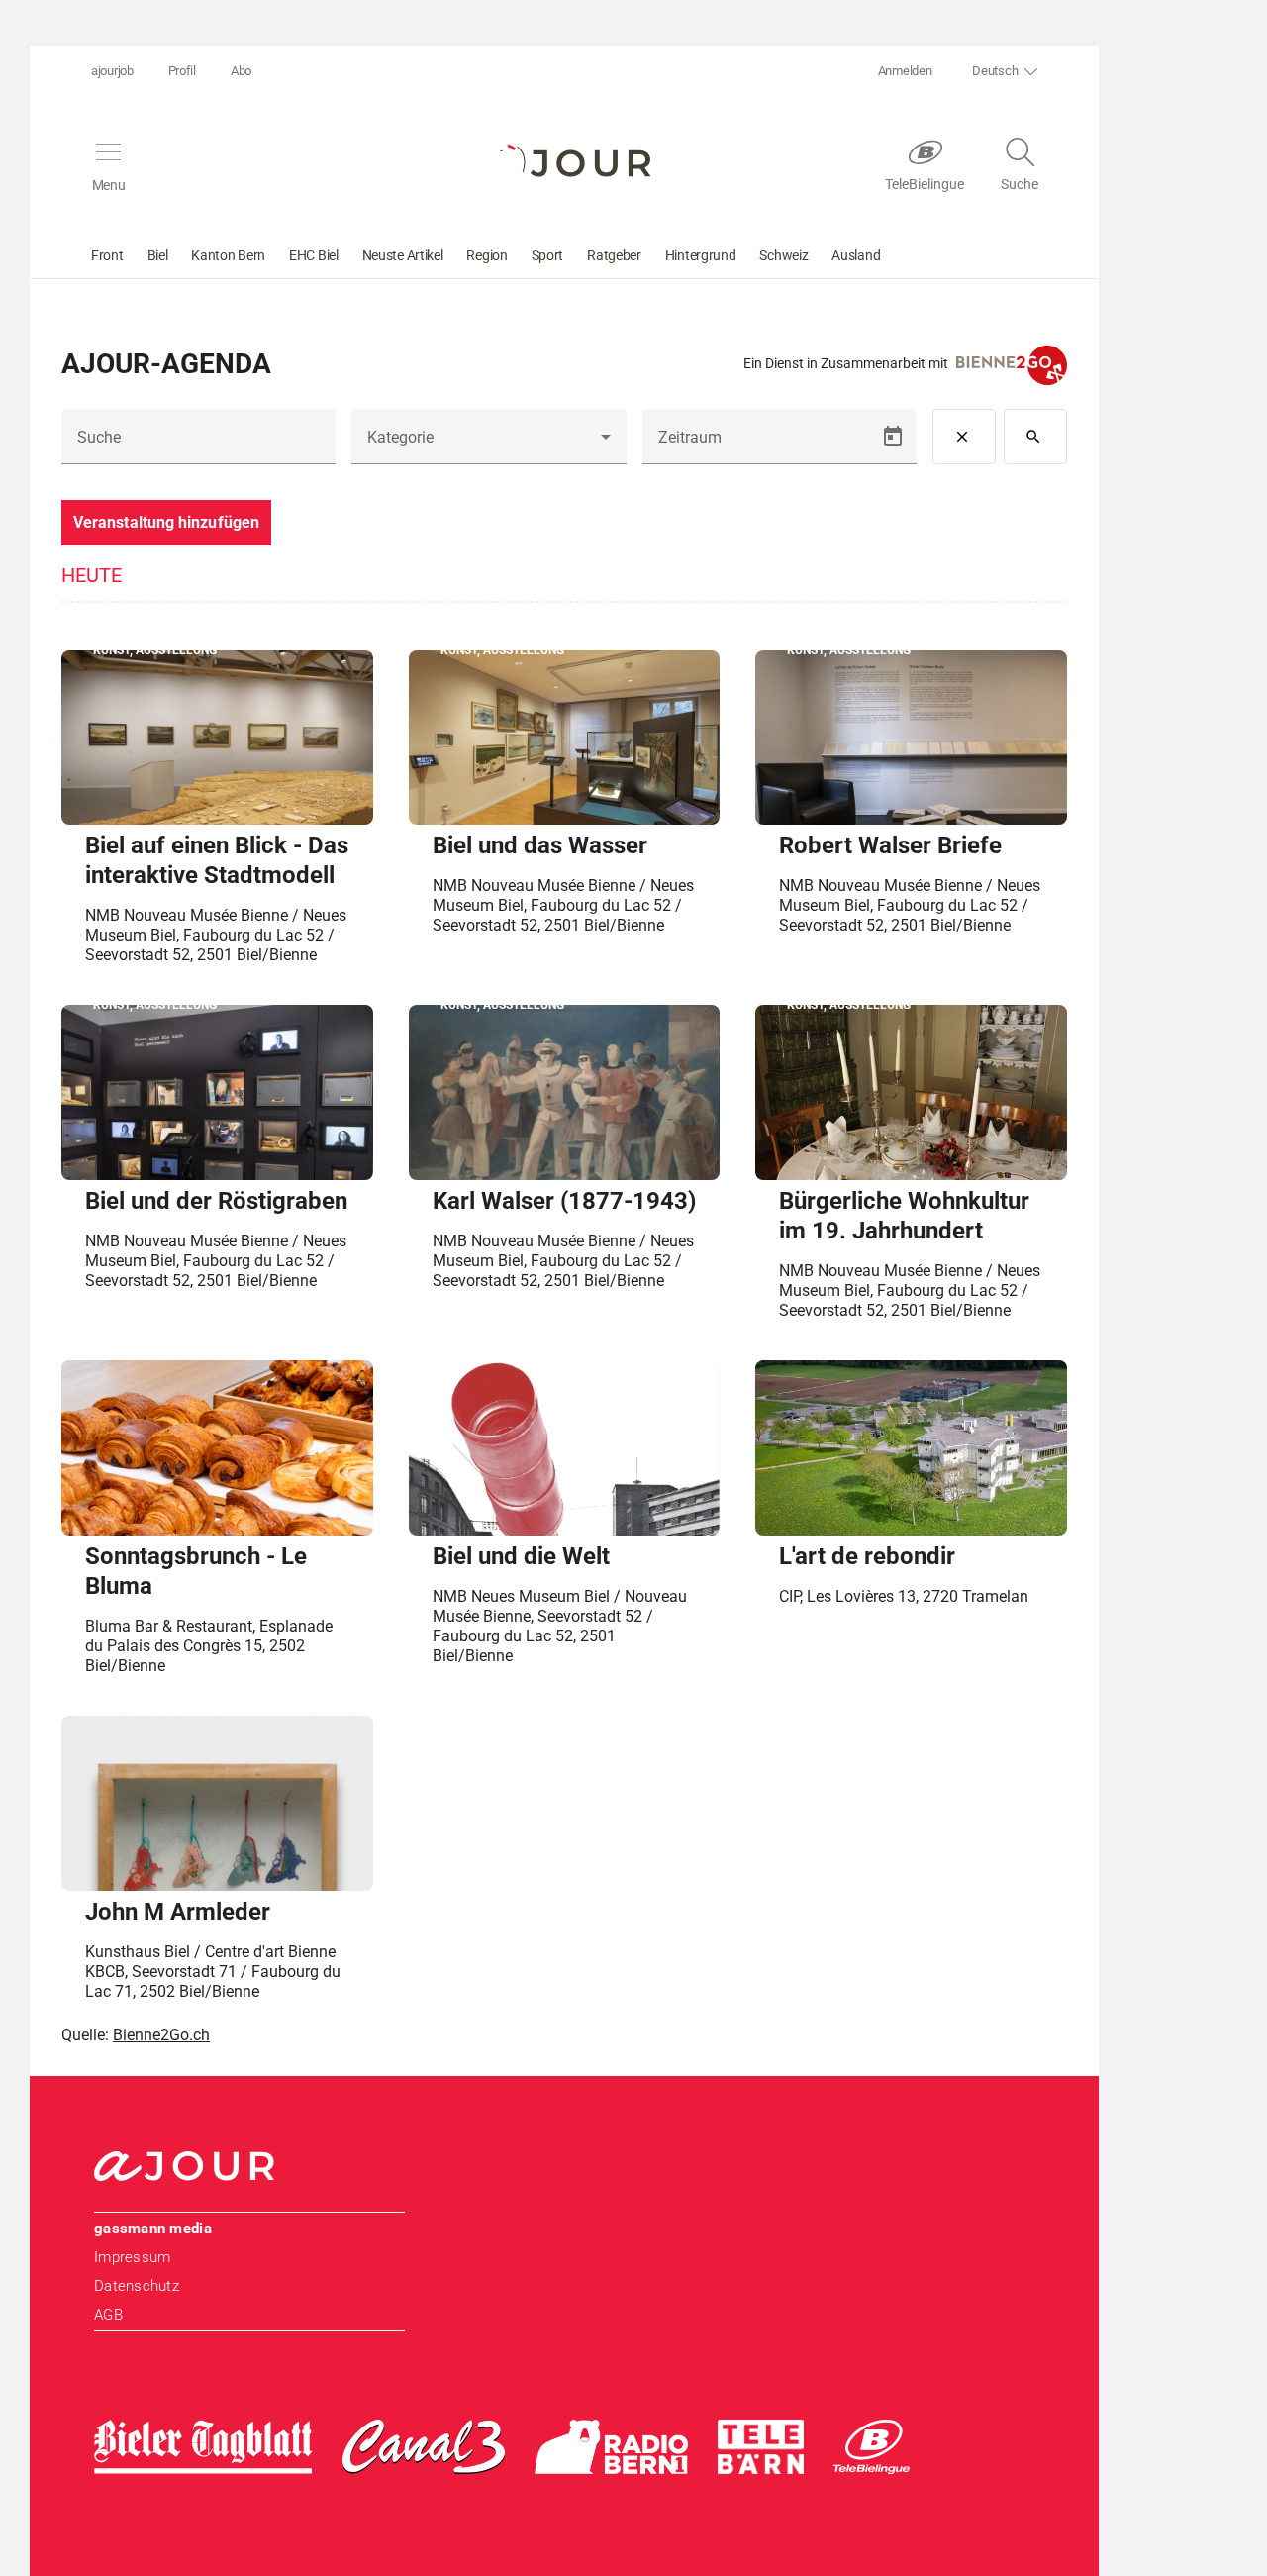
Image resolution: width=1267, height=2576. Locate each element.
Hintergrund (701, 255)
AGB (108, 2315)
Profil (182, 71)
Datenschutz (137, 2286)
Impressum (132, 2257)
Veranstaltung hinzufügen (166, 522)
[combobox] (488, 445)
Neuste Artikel (403, 255)
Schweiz (783, 255)
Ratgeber (614, 255)
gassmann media (153, 2229)
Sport (548, 255)
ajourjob (112, 71)
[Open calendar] (893, 437)
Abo (241, 71)
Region (487, 255)
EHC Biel (314, 255)
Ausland (856, 255)
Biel (158, 255)
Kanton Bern (228, 255)
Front (107, 255)
